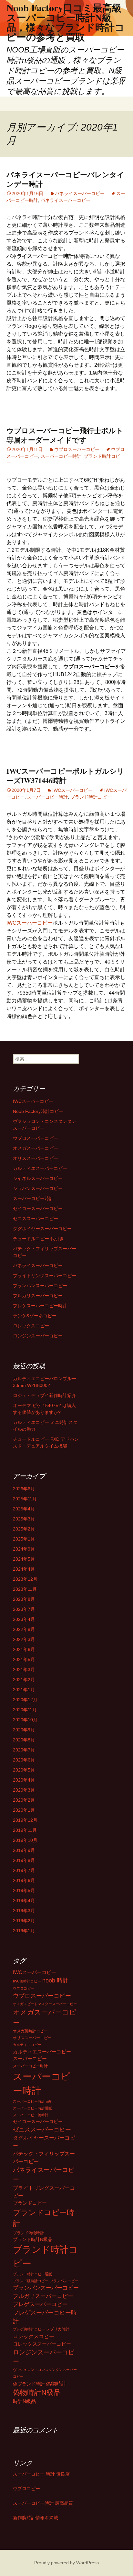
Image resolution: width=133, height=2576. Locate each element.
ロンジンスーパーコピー (38, 1336)
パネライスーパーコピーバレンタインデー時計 (65, 179)
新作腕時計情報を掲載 (36, 2518)
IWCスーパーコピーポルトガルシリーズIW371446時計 (65, 776)
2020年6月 (24, 1760)
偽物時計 (56, 2384)
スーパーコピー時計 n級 (32, 2101)
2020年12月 (25, 1700)
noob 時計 (55, 1980)
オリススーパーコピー (36, 1158)
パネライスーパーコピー (80, 193)
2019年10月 (25, 1840)
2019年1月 (24, 1931)
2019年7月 (24, 1870)
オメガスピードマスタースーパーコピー (45, 2004)
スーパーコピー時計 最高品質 (43, 2503)
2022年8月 (24, 1629)
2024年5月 (24, 1559)
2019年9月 (24, 1850)
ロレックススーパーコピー (42, 2344)
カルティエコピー (27, 2045)
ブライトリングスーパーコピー (45, 1276)
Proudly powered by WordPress (66, 2563)
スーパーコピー (30, 2059)
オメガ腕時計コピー (30, 2031)
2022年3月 (24, 1639)
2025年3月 (24, 1519)
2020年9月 (24, 1730)
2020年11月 (25, 1710)
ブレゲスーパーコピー (40, 2304)
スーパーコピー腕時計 (31, 2115)
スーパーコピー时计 (30, 2066)
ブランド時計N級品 (33, 2240)
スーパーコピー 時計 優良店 (41, 2474)
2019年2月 (24, 1921)
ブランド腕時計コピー (31, 2281)
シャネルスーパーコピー (38, 1178)
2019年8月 (24, 1860)
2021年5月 (24, 1659)
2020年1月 (24, 1810)
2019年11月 (25, 1830)
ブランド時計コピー (91, 797)
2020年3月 (24, 1790)
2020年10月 (25, 1720)
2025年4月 (24, 1509)
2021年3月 (24, 1669)
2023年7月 (24, 1609)
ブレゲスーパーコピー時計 (40, 1306)
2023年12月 (25, 1579)
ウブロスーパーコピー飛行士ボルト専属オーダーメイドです (65, 435)
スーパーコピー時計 (61, 456)
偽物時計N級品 (37, 2392)
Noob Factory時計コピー (38, 1111)
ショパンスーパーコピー (38, 1188)
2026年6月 (24, 1489)
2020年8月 (24, 1740)
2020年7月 (24, 1750)
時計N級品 (24, 2401)
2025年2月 (24, 1529)
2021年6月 (24, 1649)
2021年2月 (24, 1680)
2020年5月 (24, 1770)
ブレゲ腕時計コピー (29, 2329)
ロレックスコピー (31, 1326)
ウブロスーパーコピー (77, 449)
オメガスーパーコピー (36, 1148)
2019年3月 (24, 1911)
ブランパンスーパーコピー (40, 1286)
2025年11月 (25, 1499)
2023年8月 (24, 1599)
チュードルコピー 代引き (38, 1239)
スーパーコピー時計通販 (32, 2108)
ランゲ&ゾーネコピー (35, 1316)
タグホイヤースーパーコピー (42, 1229)
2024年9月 (24, 1549)
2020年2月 (24, 1800)
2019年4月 (24, 1900)
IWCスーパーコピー (72, 790)
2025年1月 (24, 1539)
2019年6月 (24, 1880)
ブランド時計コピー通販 (32, 2274)
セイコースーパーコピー (38, 1208)
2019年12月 (25, 1820)
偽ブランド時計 (29, 2384)
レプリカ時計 (58, 2329)
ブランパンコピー (64, 2281)
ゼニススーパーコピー (36, 1219)
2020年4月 (24, 1780)
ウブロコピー (24, 1988)
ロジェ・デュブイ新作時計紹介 (45, 1395)
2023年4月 (24, 1619)
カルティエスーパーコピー (40, 1168)
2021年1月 (24, 1690)
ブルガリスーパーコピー (38, 1296)
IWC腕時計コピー (27, 1981)
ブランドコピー (30, 2203)
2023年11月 (25, 1589)
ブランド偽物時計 (28, 2233)
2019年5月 (24, 1890)
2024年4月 (24, 1569)
